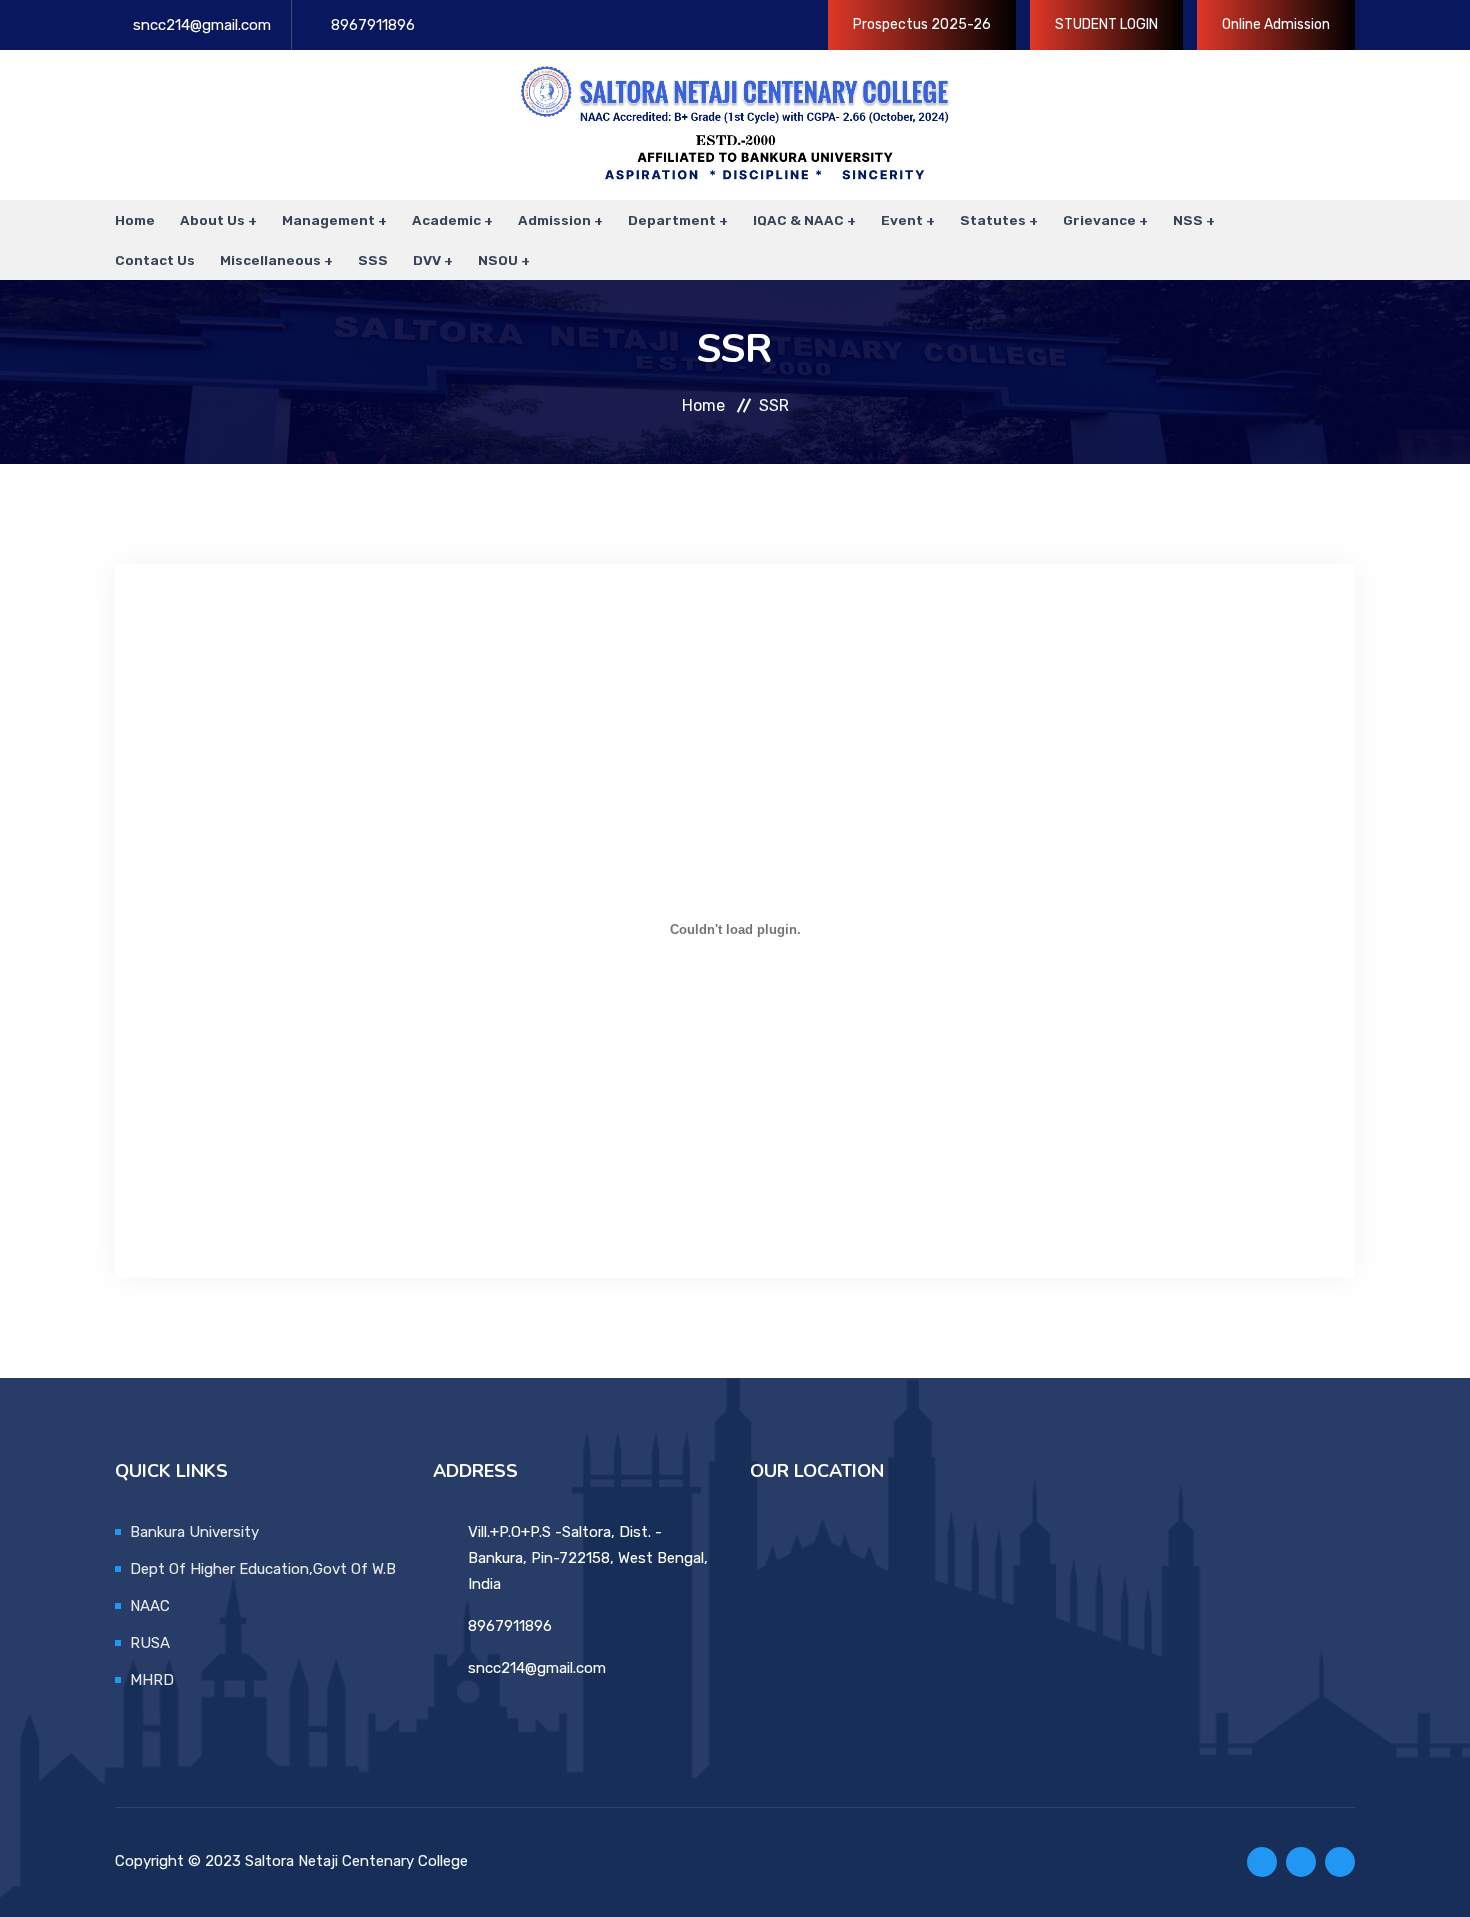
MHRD (152, 1680)
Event (902, 220)
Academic (446, 220)
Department (672, 220)
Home (135, 220)
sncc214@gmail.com (202, 25)
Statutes (993, 220)
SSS (373, 260)
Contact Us (155, 260)
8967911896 (373, 25)
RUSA (150, 1643)
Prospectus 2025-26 (922, 24)
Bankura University (194, 1532)
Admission (554, 220)
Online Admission (1276, 24)
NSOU (498, 260)
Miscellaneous (270, 260)
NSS (1188, 220)
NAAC (150, 1606)
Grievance (1099, 220)
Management (328, 220)
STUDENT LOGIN (1106, 24)
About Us (212, 220)
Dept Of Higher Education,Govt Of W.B (263, 1569)
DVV (427, 260)
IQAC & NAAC (798, 220)
